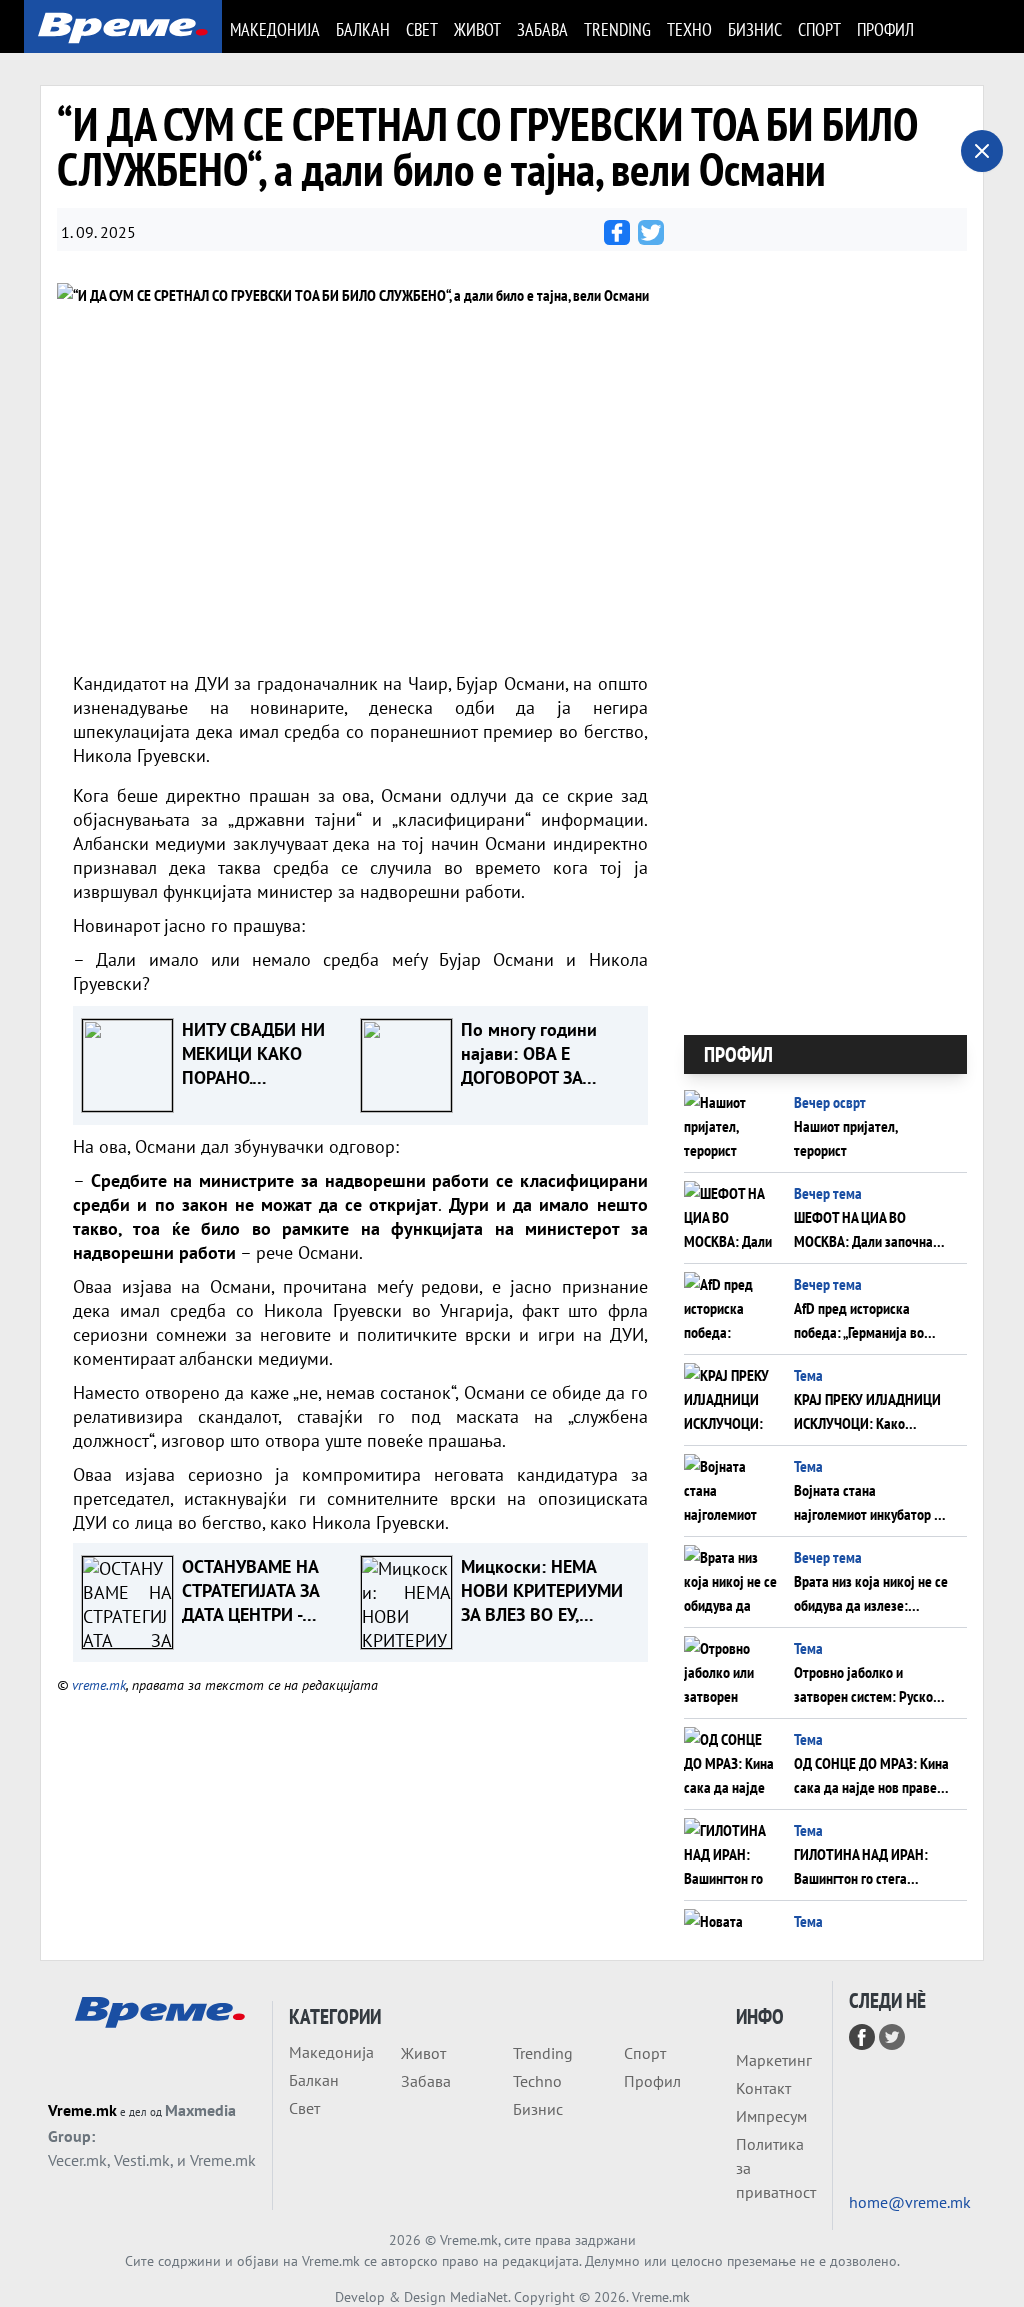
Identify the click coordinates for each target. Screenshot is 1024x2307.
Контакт (763, 2088)
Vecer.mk (77, 2160)
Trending (617, 29)
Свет (422, 29)
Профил (885, 29)
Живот (477, 29)
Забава (542, 29)
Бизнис (755, 29)
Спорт (819, 29)
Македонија (275, 29)
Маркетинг (774, 2060)
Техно (689, 29)
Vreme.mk (82, 2110)
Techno (537, 2081)
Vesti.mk (142, 2160)
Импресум (771, 2116)
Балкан (363, 29)
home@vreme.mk (910, 2202)
